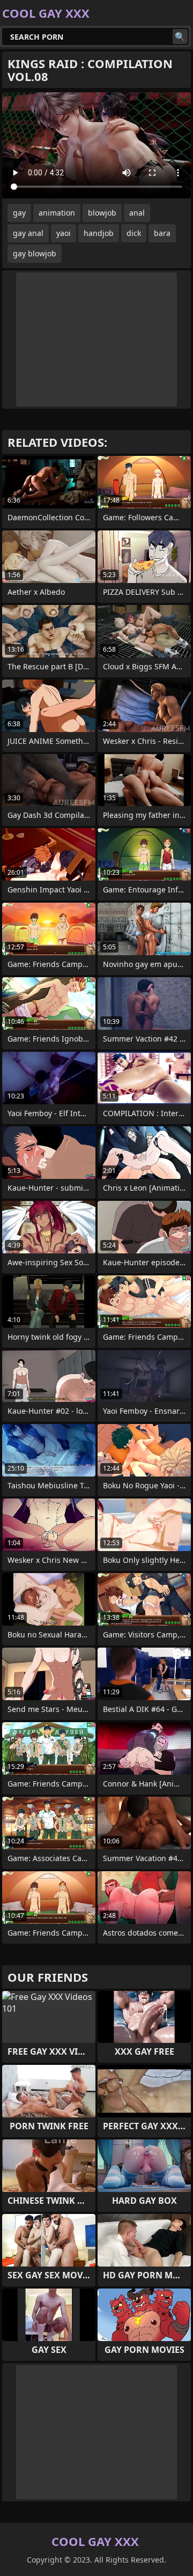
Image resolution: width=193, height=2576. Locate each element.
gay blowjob (35, 253)
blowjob (102, 213)
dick (134, 233)
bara (162, 233)
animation (57, 213)
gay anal (28, 233)
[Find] (180, 36)
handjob (99, 233)
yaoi (64, 233)
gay (19, 213)
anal (137, 213)
